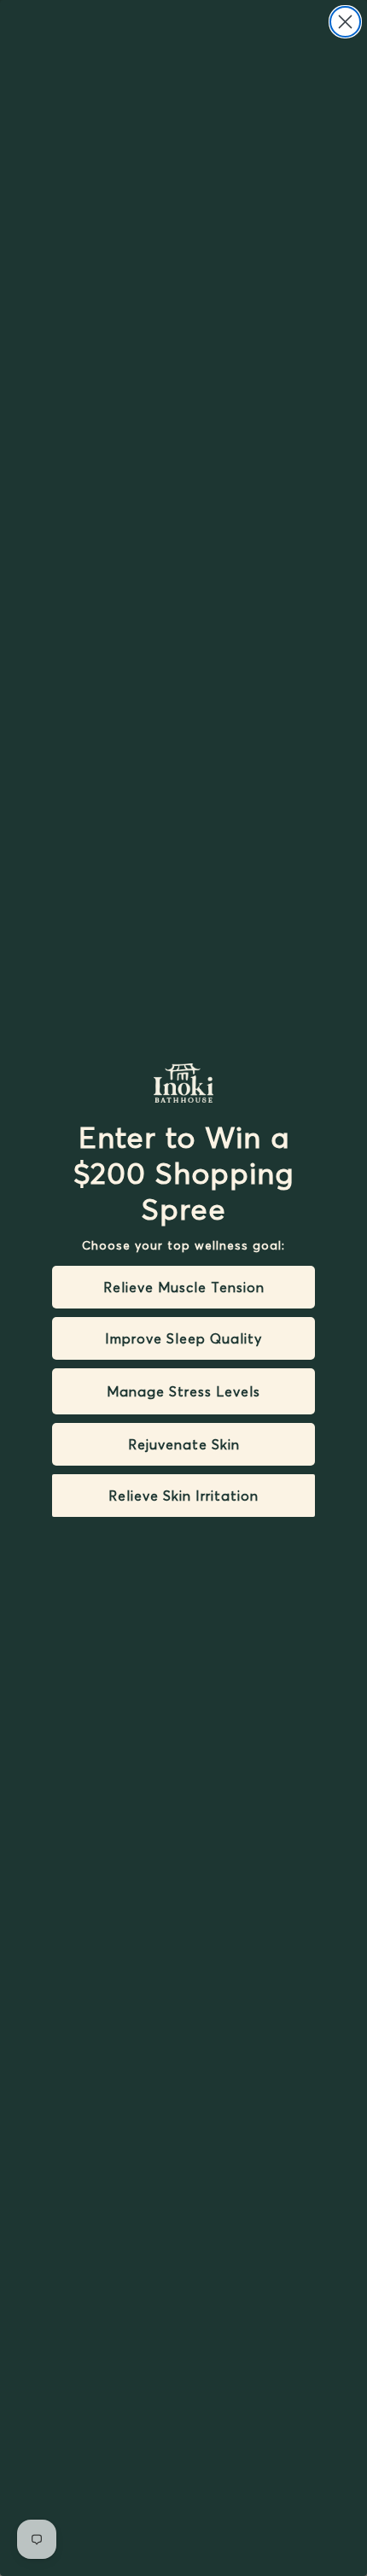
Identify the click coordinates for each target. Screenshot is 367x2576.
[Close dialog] (345, 22)
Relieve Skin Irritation (183, 1496)
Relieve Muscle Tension (184, 1287)
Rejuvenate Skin (184, 1444)
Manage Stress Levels (183, 1391)
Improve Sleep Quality (183, 1338)
